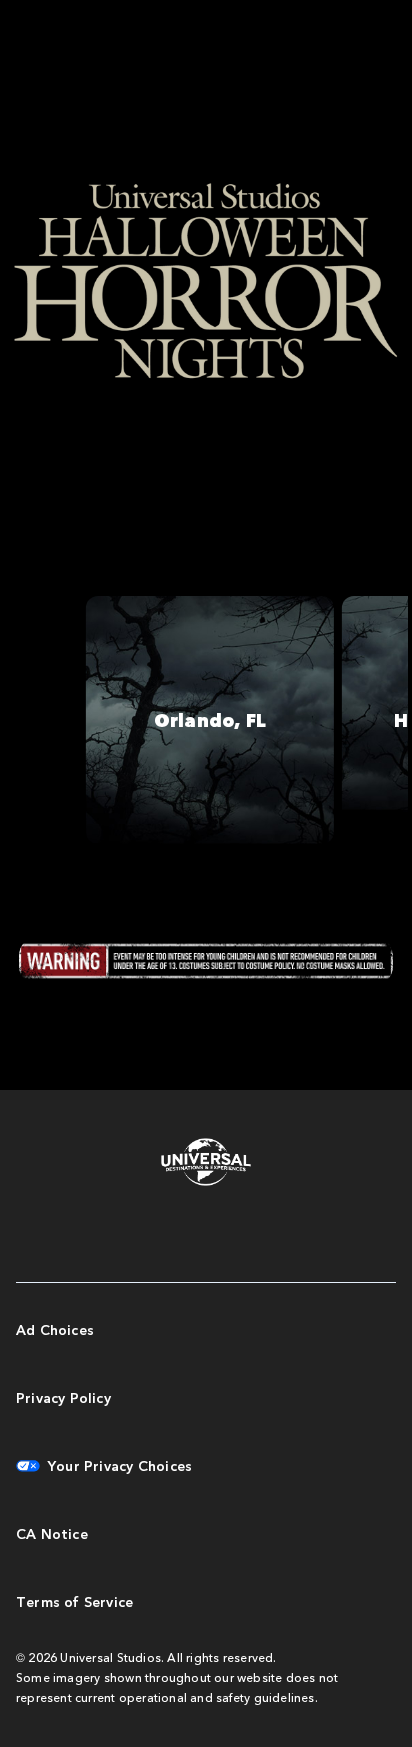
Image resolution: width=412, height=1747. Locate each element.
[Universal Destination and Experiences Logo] (206, 1163)
